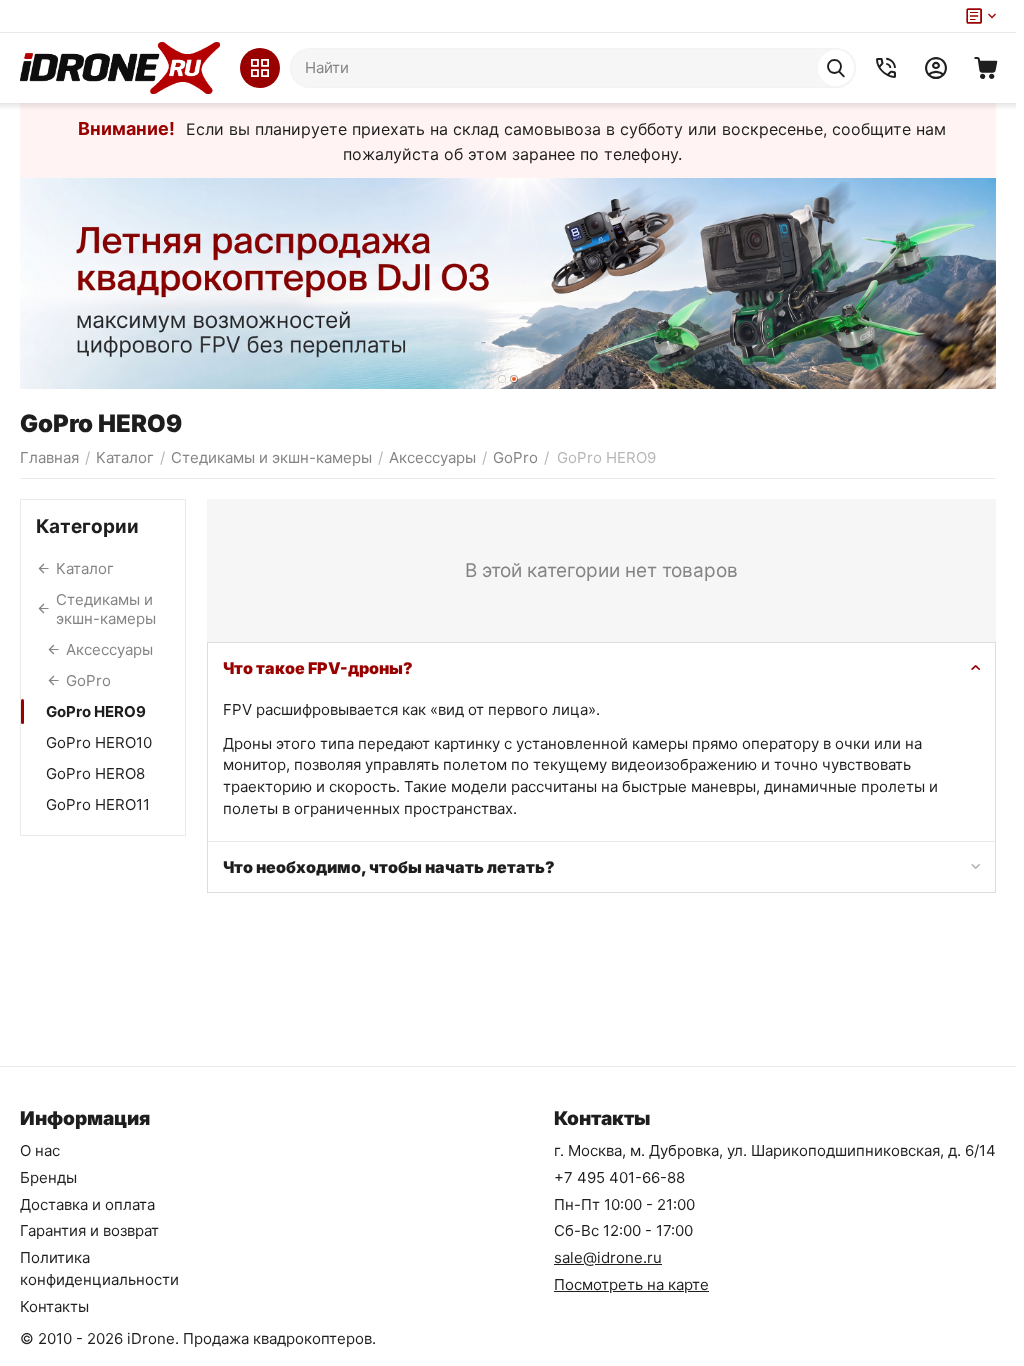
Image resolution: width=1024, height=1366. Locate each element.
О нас (40, 1150)
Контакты (54, 1306)
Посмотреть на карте (631, 1284)
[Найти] (836, 68)
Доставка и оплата (87, 1204)
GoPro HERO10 (99, 742)
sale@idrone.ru (608, 1257)
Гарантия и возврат (89, 1230)
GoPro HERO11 (98, 804)
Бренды (48, 1177)
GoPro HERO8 (95, 773)
